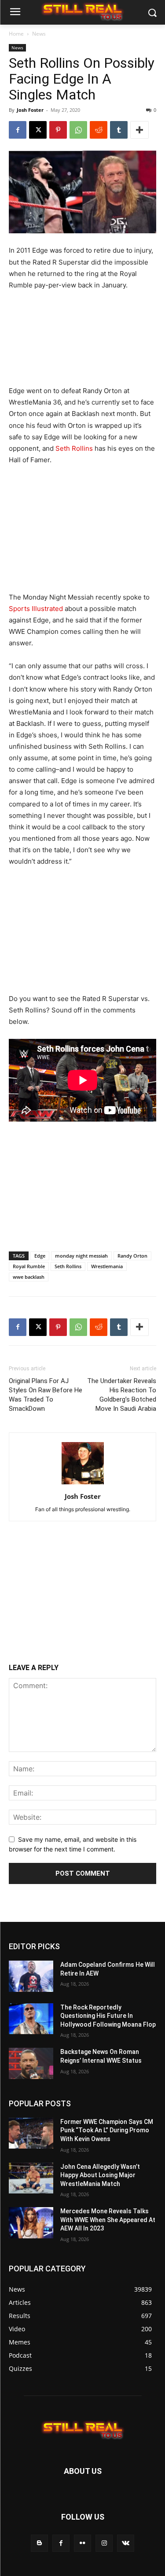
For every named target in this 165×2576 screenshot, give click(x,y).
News (39, 34)
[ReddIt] (99, 130)
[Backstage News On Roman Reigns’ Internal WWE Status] (31, 2063)
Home (16, 34)
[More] (139, 130)
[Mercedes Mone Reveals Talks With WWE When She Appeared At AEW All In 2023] (31, 2223)
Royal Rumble (29, 1266)
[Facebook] (18, 130)
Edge (40, 1256)
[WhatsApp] (78, 130)
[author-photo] (83, 1484)
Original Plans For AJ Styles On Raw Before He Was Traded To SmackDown (46, 1395)
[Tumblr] (119, 130)
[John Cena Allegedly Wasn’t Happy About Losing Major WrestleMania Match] (31, 2178)
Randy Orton (132, 1256)
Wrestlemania (107, 1266)
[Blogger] (39, 2543)
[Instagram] (104, 2543)
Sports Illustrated (36, 609)
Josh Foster (30, 110)
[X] (38, 130)
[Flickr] (82, 2543)
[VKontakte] (126, 2543)
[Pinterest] (58, 130)
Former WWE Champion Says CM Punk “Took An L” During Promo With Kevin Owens (107, 2130)
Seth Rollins (74, 448)
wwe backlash (29, 1277)
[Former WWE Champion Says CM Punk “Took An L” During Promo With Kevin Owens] (31, 2133)
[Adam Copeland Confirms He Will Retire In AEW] (31, 1976)
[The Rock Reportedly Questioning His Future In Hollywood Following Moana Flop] (31, 2019)
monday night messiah (81, 1256)
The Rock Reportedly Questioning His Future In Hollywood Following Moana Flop (108, 2016)
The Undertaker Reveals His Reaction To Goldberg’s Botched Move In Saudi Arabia (122, 1395)
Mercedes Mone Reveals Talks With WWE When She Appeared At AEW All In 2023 (108, 2220)
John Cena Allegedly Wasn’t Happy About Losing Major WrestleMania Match (100, 2175)
